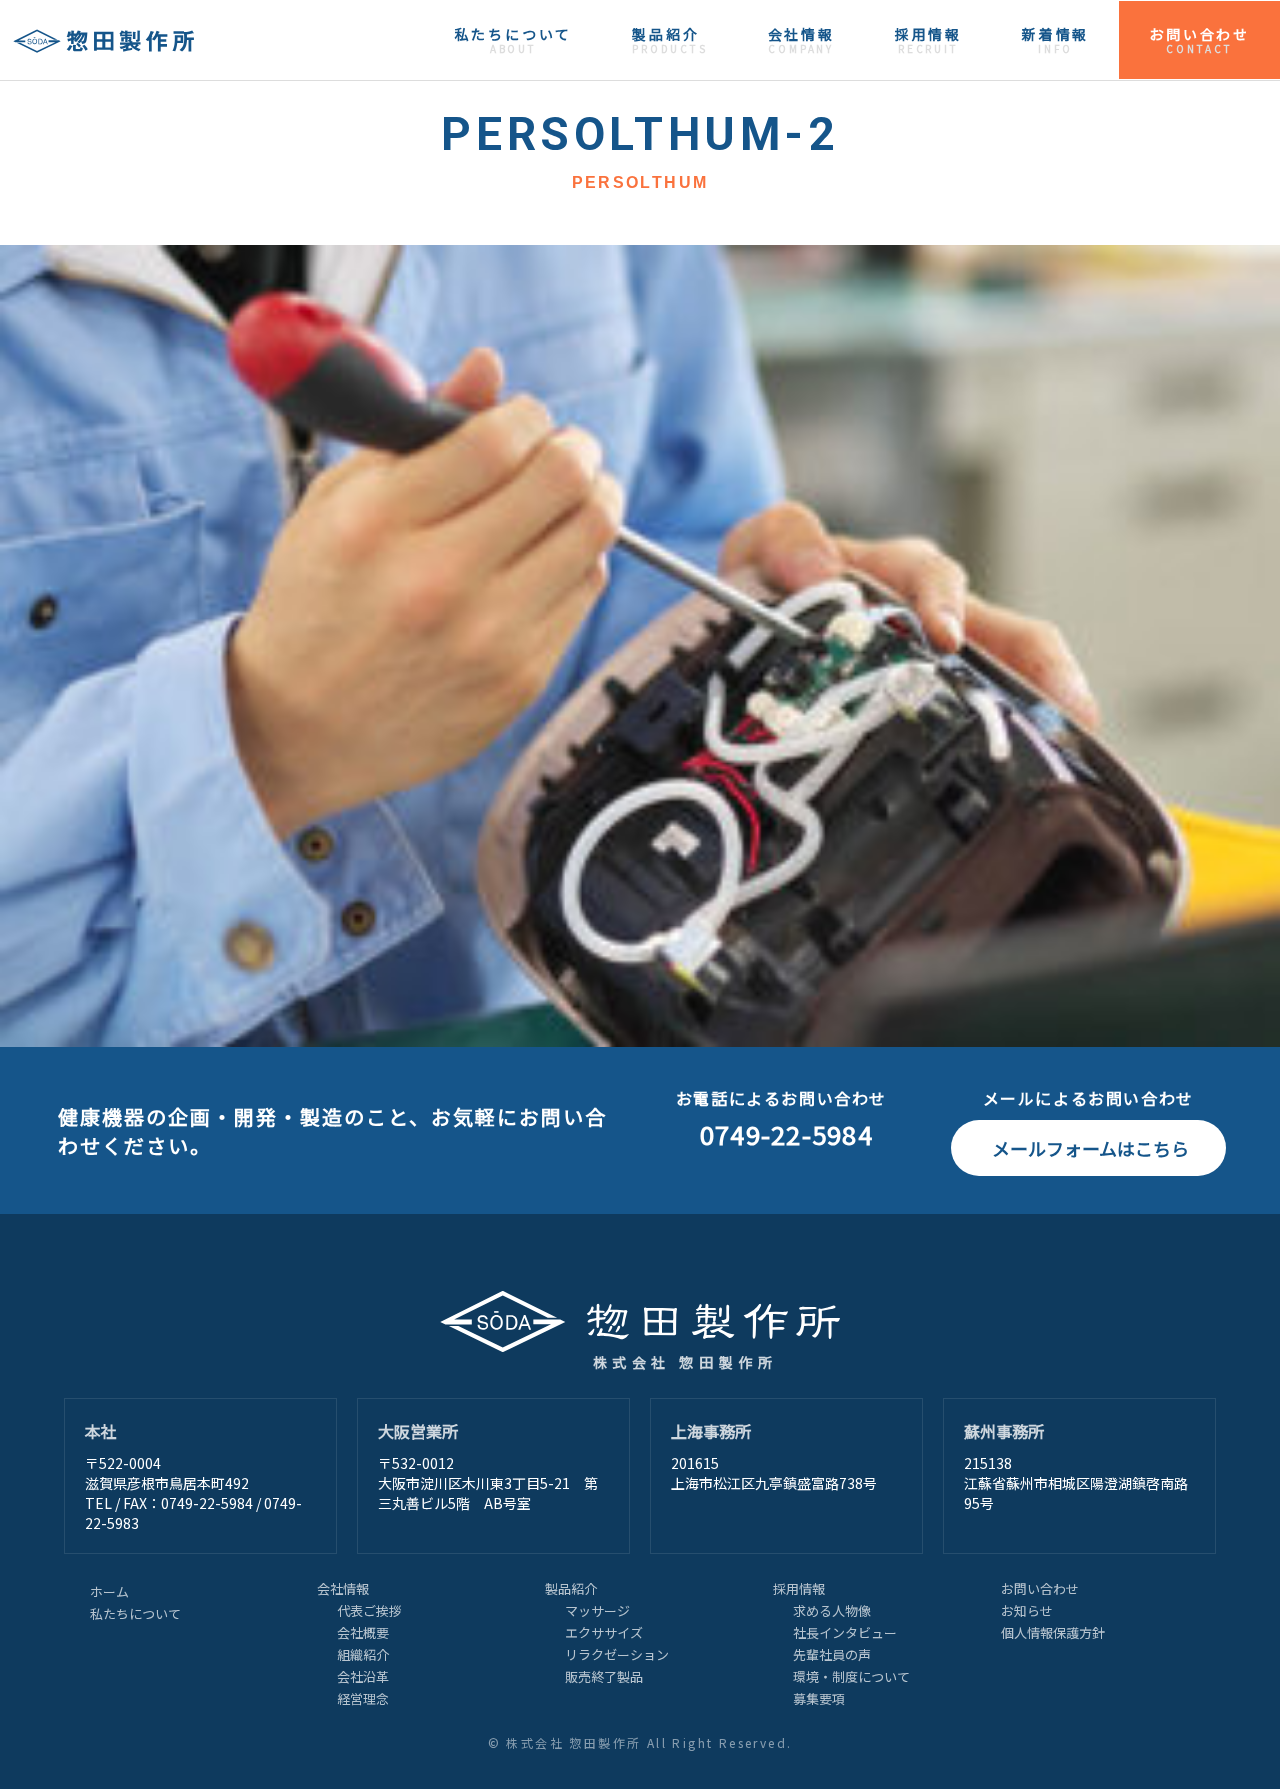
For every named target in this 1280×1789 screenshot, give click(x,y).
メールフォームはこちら (1090, 1148)
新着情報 (1055, 40)
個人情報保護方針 (1053, 1632)
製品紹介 (669, 40)
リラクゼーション (617, 1654)
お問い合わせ (1199, 40)
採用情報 (928, 40)
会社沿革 (363, 1676)
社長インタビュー (845, 1632)
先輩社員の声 (832, 1654)
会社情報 (801, 40)
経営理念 (363, 1698)
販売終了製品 (604, 1676)
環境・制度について (851, 1676)
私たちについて (514, 40)
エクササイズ (604, 1632)
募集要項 (819, 1698)
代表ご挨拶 (369, 1610)
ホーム (109, 1591)
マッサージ (597, 1610)
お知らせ (1027, 1610)
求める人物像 (832, 1610)
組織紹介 (363, 1654)
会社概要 (363, 1632)
